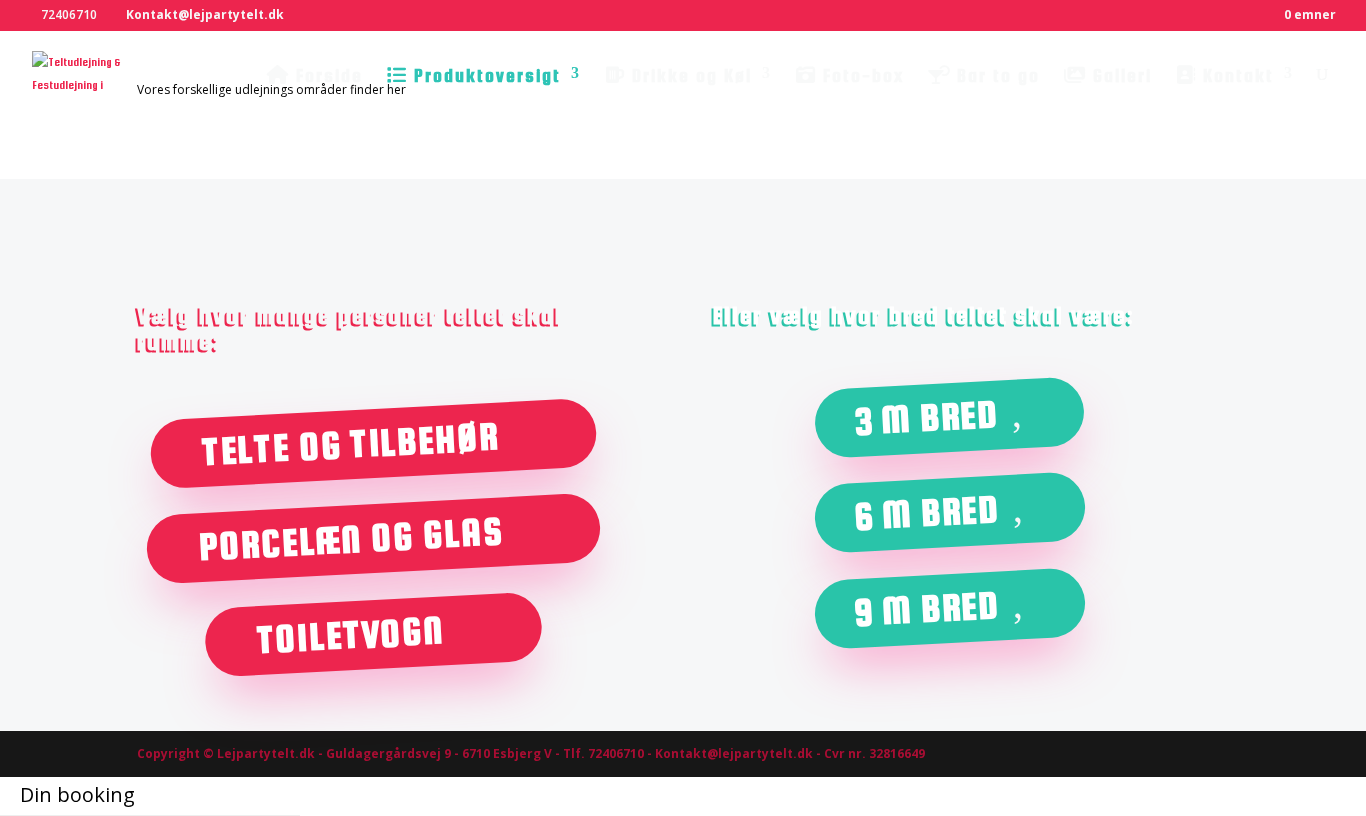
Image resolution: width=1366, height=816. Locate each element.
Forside (326, 76)
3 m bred (927, 417)
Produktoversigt (484, 76)
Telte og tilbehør (350, 443)
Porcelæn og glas (350, 539)
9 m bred (926, 608)
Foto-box (860, 76)
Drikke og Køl (689, 76)
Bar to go (995, 76)
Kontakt (1235, 76)
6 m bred (926, 513)
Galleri (1119, 76)
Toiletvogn (350, 634)
